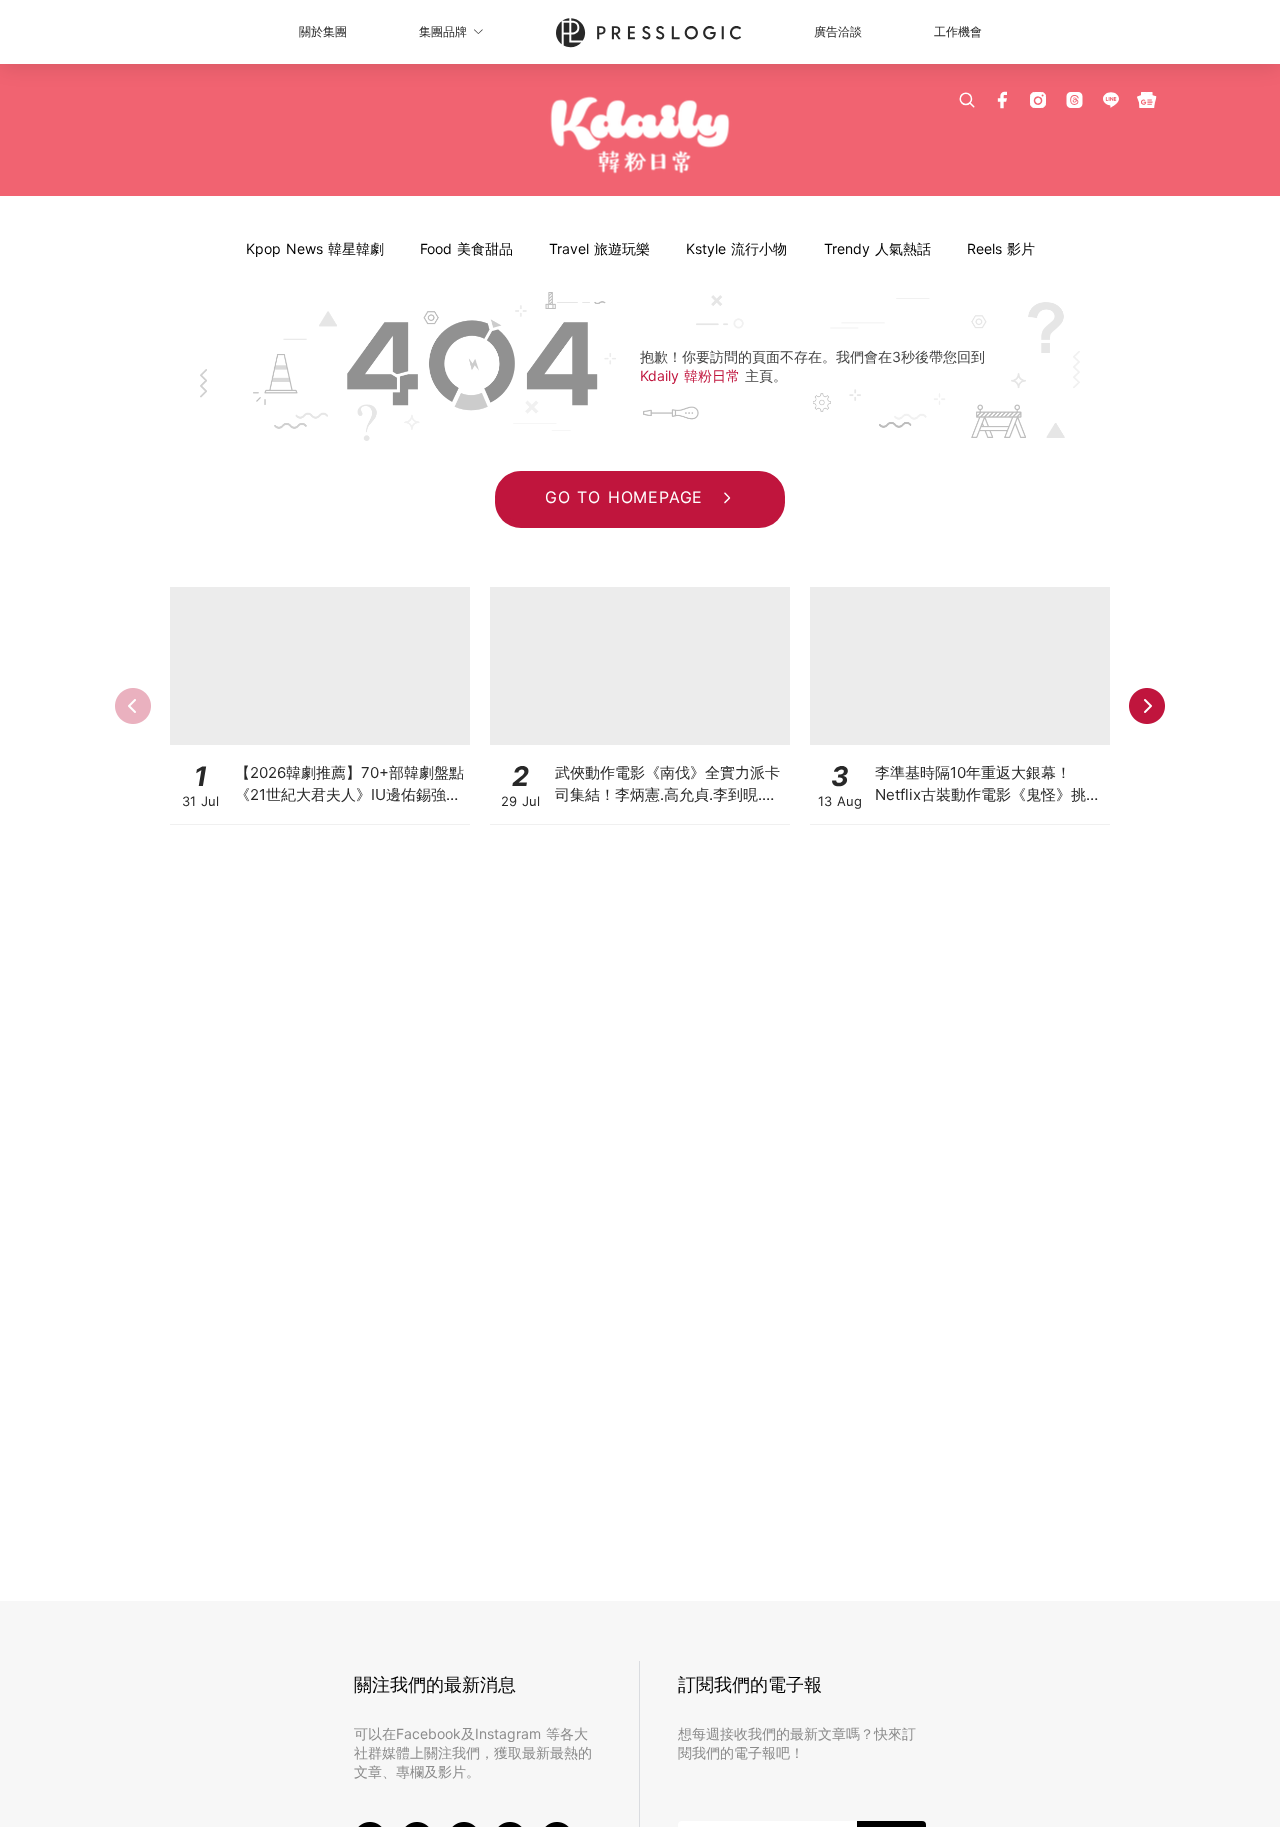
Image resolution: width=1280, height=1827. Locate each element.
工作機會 (958, 31)
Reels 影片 (1001, 248)
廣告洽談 (838, 31)
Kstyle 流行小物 (736, 248)
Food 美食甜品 (466, 248)
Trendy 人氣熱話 (877, 248)
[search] (967, 100)
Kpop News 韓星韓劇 (315, 248)
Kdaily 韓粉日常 (692, 375)
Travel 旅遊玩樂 (599, 248)
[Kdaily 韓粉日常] (640, 135)
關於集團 (323, 31)
